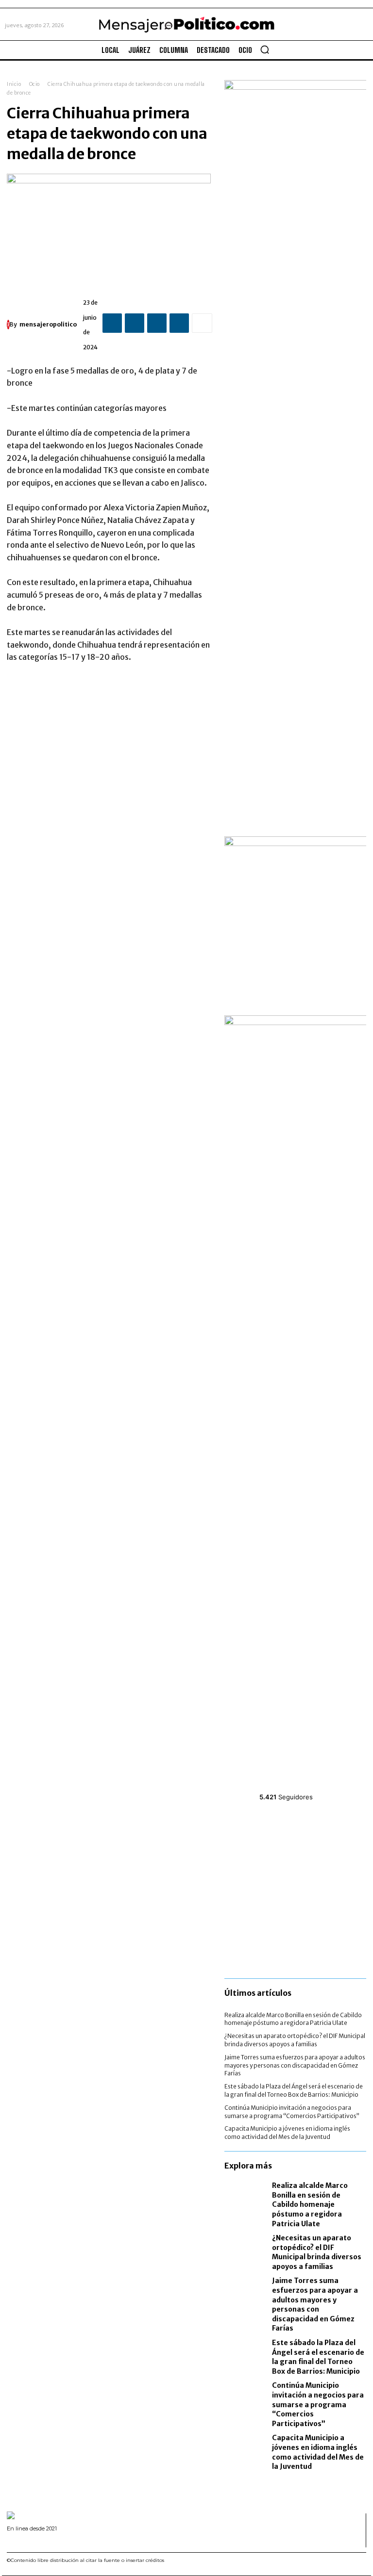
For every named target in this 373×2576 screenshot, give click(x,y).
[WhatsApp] (179, 323)
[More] (202, 323)
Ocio (34, 84)
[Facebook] (112, 323)
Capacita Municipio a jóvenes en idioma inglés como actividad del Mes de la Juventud (287, 2133)
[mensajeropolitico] (8, 325)
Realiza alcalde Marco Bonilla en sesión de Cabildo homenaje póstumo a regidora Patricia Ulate (293, 2019)
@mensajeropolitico (295, 1785)
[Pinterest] (157, 323)
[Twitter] (135, 323)
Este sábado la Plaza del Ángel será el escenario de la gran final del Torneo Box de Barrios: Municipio (294, 2090)
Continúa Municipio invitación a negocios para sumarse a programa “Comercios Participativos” (318, 2404)
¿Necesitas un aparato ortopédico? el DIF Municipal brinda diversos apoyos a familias (295, 2040)
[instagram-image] (248, 1837)
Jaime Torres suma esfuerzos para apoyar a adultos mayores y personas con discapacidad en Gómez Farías (295, 2065)
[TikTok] (34, 2541)
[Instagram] (22, 2541)
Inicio (14, 84)
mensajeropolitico (48, 324)
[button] (265, 49)
